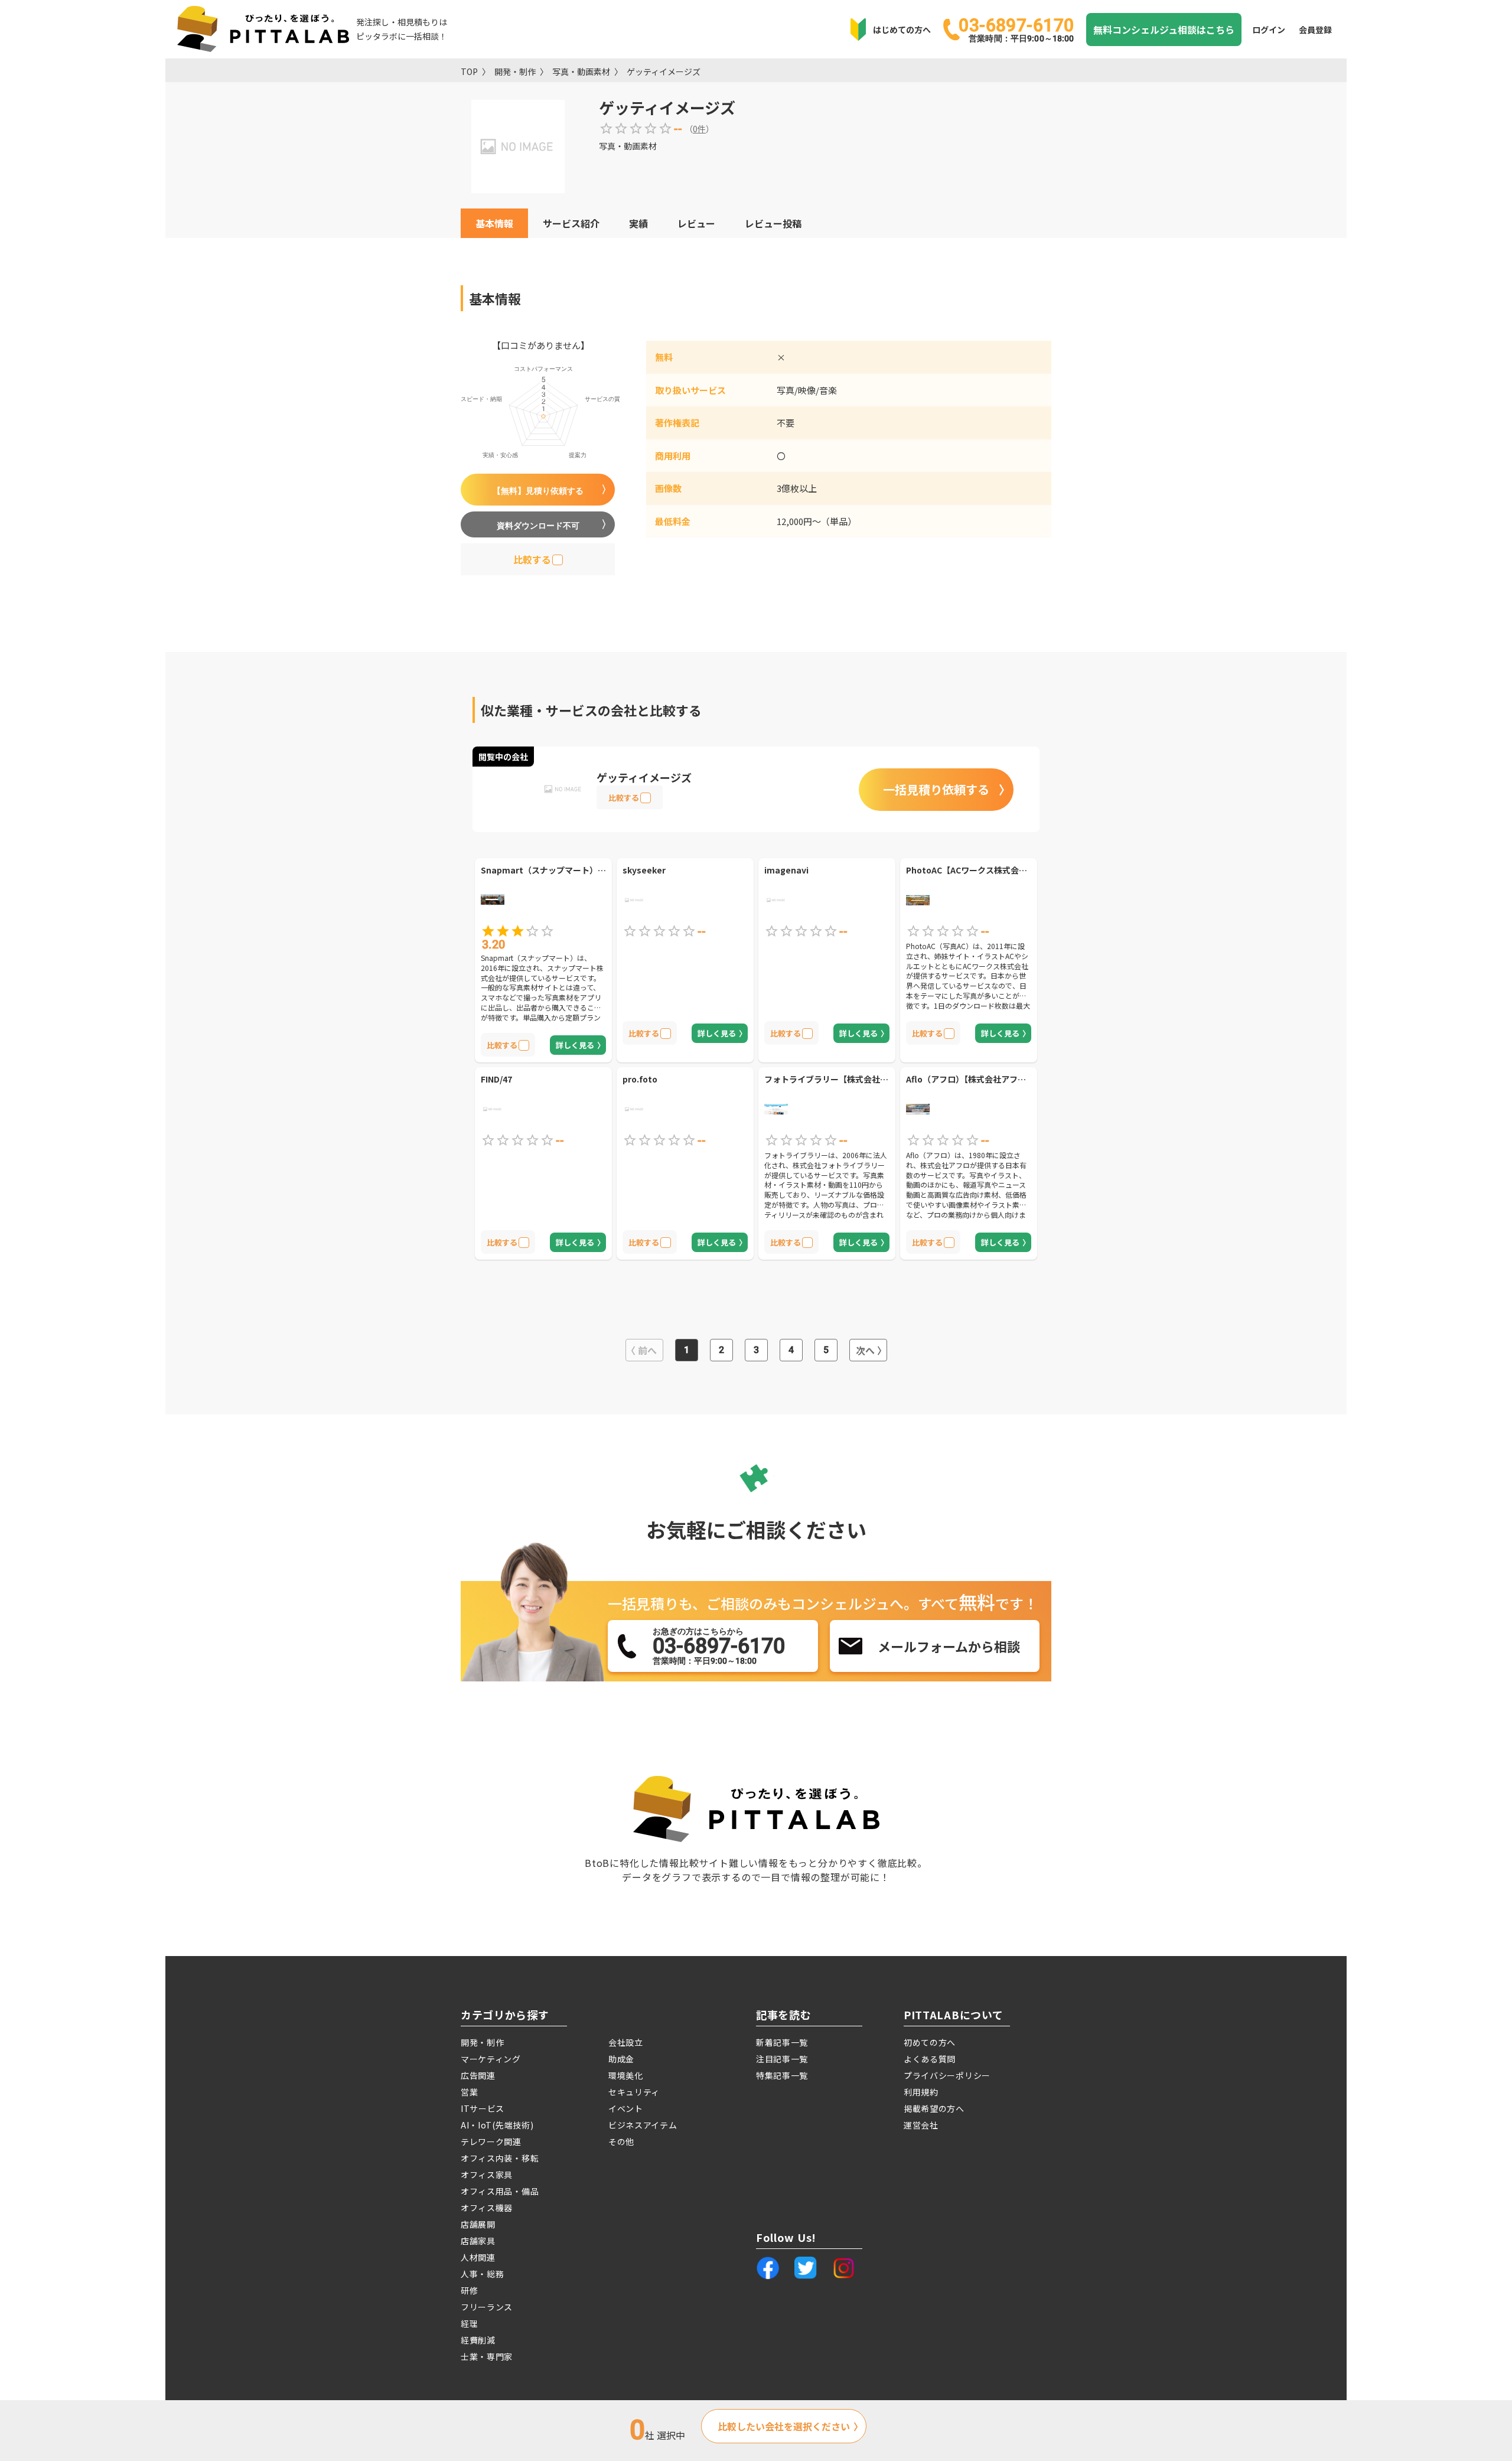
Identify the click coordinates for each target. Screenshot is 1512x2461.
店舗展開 (478, 2224)
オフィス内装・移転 (500, 2158)
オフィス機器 (487, 2208)
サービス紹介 (571, 223)
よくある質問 (930, 2059)
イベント (626, 2108)
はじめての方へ (902, 30)
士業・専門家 (487, 2356)
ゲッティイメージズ (664, 71)
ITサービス (483, 2108)
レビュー (696, 223)
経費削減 (478, 2340)
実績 (638, 223)
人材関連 (478, 2257)
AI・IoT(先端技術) (497, 2125)
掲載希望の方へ (934, 2108)
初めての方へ (930, 2042)
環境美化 (626, 2075)
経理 (469, 2323)
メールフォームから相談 (949, 1646)
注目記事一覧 (782, 2059)
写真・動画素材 (581, 71)
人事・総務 (483, 2274)
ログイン (1269, 30)
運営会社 (921, 2125)
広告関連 (478, 2075)
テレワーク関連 (491, 2141)
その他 (621, 2141)
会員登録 (1315, 30)
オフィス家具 (487, 2175)
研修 (469, 2290)
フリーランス (487, 2307)
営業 (469, 2092)
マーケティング (491, 2059)
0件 (699, 129)
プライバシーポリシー (947, 2075)
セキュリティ (634, 2092)
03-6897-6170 (1016, 29)
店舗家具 (478, 2241)
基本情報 (494, 223)
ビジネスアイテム (643, 2125)
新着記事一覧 (782, 2042)
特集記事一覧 (782, 2075)
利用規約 (921, 2092)
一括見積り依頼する (936, 789)
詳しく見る (575, 1045)
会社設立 (626, 2042)
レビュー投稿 (773, 223)
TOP (469, 71)
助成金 (621, 2059)
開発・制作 (515, 71)
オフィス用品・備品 (500, 2191)
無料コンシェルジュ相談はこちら (1164, 30)
